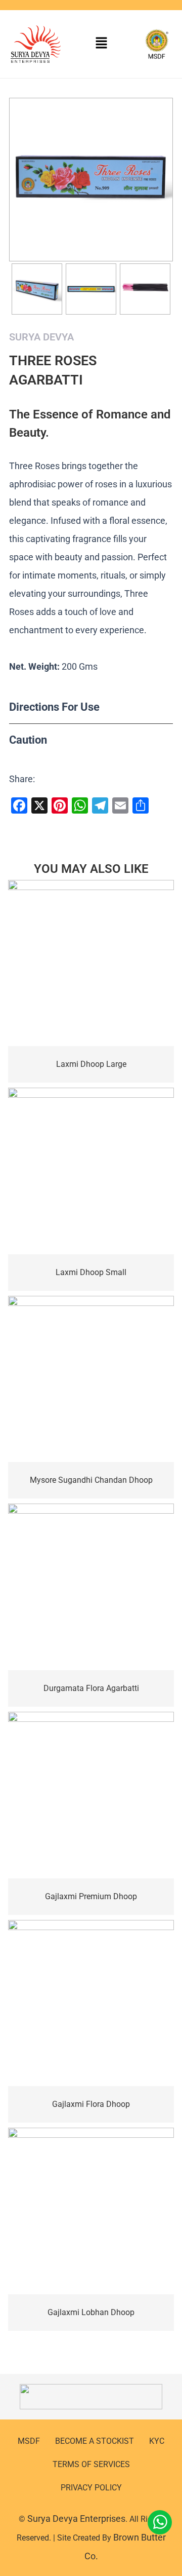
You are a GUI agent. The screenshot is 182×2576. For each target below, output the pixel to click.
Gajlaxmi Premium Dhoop (91, 1896)
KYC (157, 2441)
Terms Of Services (91, 2464)
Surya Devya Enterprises (76, 2519)
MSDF (29, 2441)
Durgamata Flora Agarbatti (91, 1688)
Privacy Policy (91, 2488)
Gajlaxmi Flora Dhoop (91, 2104)
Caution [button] (28, 740)
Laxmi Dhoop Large (91, 1064)
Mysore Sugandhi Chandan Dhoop (91, 1480)
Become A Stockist (95, 2441)
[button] (101, 44)
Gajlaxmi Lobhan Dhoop (91, 2312)
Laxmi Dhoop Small (91, 1272)
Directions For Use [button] (54, 707)
